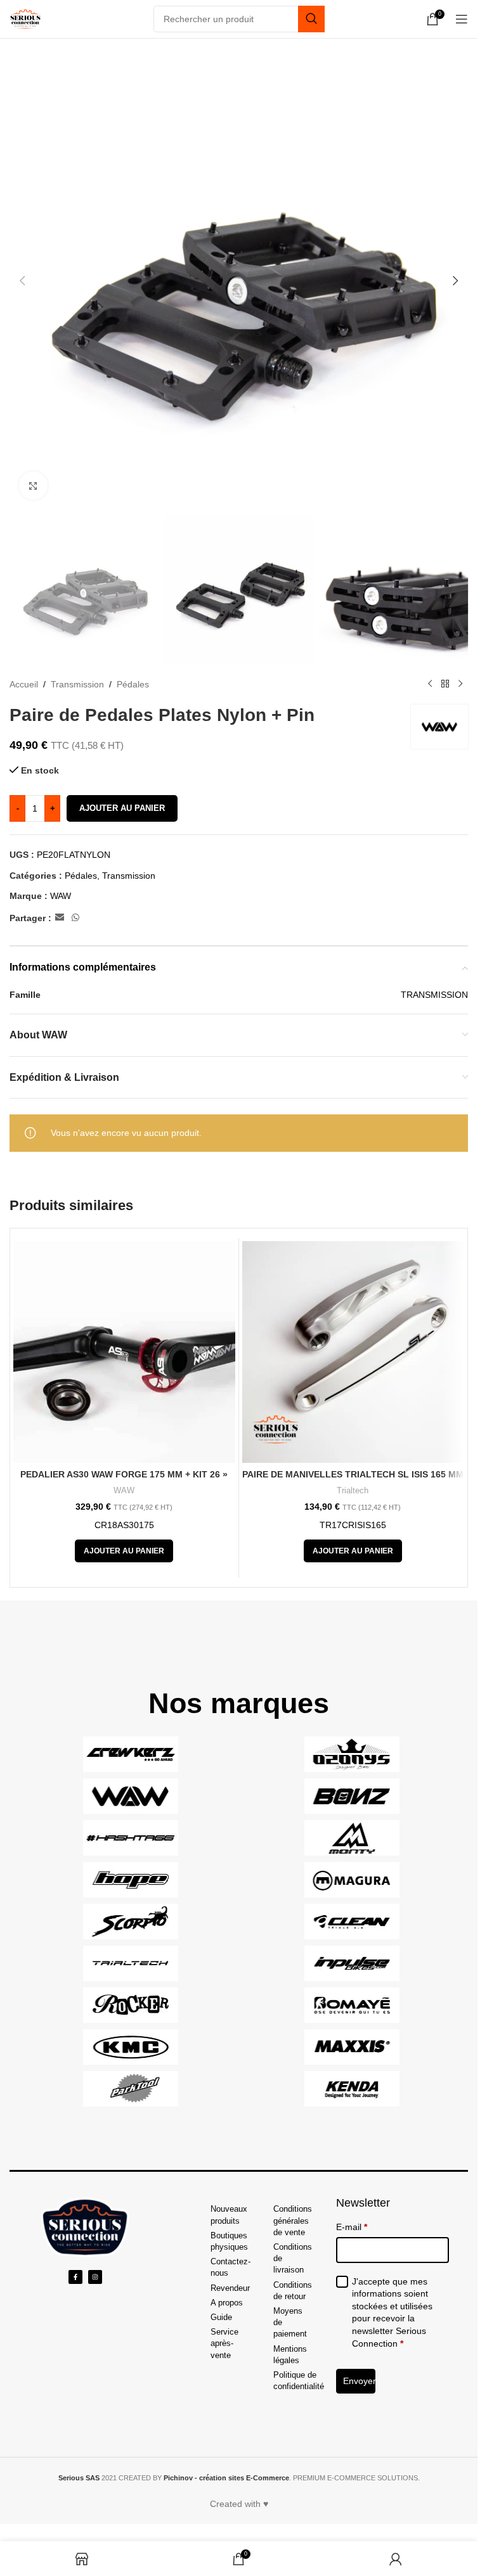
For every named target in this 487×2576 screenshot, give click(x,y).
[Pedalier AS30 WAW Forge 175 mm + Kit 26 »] (124, 1352)
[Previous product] (430, 684)
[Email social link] (60, 918)
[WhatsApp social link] (75, 918)
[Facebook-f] (75, 2277)
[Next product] (460, 684)
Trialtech (353, 1490)
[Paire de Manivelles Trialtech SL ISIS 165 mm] (353, 1352)
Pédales (133, 684)
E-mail (352, 2227)
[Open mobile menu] (462, 19)
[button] (22, 281)
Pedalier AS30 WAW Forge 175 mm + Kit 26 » (124, 1474)
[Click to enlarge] (33, 486)
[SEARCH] (311, 19)
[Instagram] (95, 2277)
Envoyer (360, 2381)
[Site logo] (25, 18)
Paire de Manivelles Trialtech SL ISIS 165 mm (353, 1474)
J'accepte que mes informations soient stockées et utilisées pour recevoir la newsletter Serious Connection (392, 2312)
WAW (61, 896)
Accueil (24, 684)
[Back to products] (445, 684)
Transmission (77, 684)
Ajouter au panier (122, 808)
